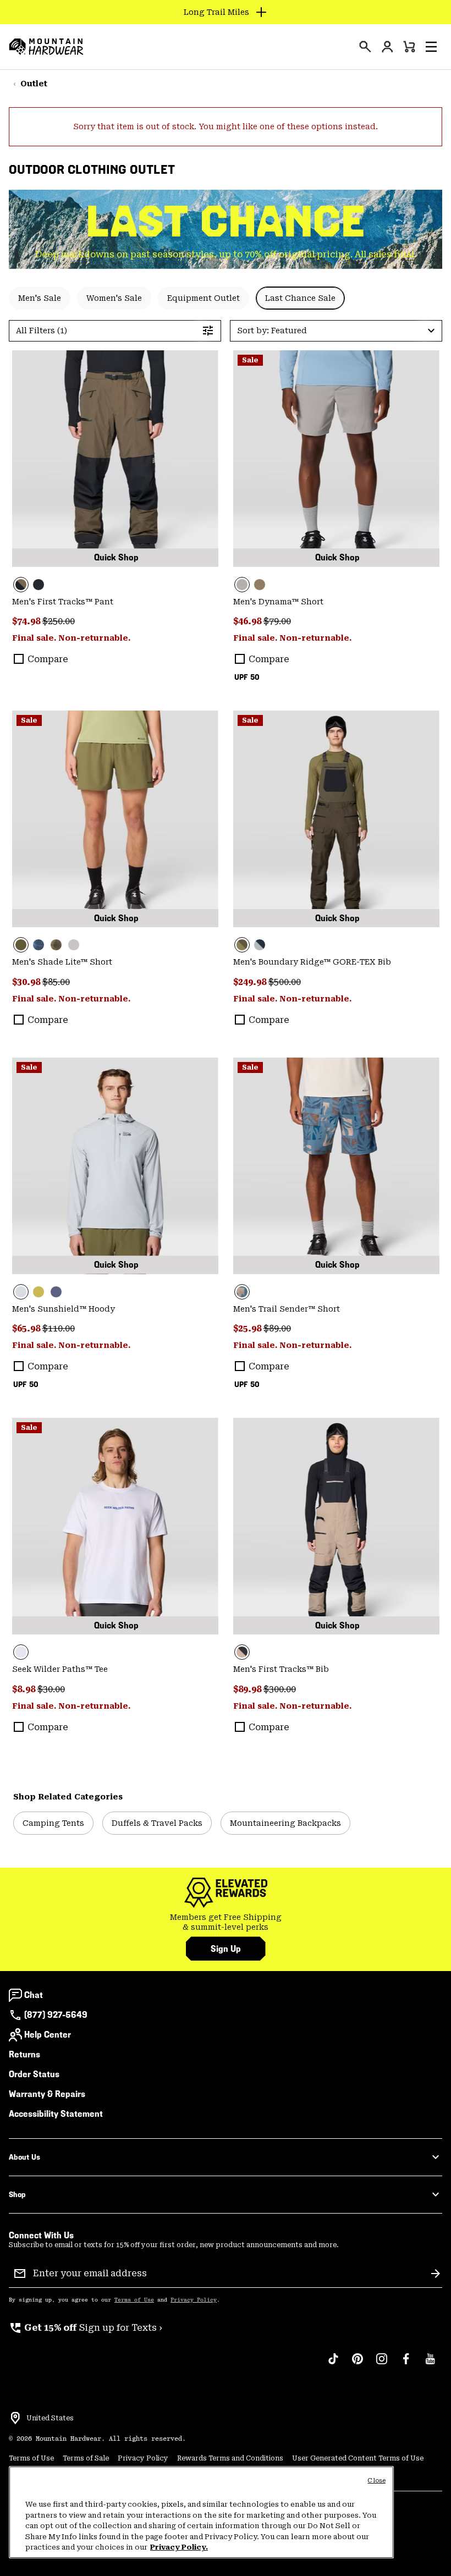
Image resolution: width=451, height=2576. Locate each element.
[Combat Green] (115, 819)
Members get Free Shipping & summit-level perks (226, 1922)
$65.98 (27, 1328)
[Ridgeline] (336, 819)
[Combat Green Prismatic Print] (56, 945)
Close (376, 2481)
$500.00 (285, 982)
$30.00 (51, 1689)
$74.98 (27, 621)
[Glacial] (115, 1166)
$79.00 (277, 621)
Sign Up (226, 1949)
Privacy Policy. (179, 2547)
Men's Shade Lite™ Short (62, 962)
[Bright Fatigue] (38, 1292)
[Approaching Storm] (336, 459)
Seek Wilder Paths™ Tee (60, 1669)
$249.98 (251, 982)
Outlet (34, 84)
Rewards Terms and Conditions (230, 2458)
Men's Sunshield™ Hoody (64, 1309)
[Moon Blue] (260, 945)
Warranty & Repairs (47, 2094)
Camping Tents (53, 1823)
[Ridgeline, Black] (115, 459)
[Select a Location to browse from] (15, 2418)
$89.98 (248, 1689)
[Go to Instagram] (382, 2364)
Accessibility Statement (56, 2114)
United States (50, 2418)
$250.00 (59, 621)
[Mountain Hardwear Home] (46, 47)
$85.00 (56, 982)
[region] (201, 2512)
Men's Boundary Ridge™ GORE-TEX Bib (312, 962)
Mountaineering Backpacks (285, 1823)
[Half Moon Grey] (74, 945)
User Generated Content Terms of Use (358, 2458)
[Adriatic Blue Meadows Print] (336, 1166)
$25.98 (248, 1328)
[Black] (38, 585)
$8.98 (25, 1689)
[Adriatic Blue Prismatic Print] (38, 945)
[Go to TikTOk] (333, 2364)
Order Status (34, 2074)
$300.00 (280, 1689)
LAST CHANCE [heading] (226, 222)
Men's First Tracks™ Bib (281, 1669)
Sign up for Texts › (86, 2328)
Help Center (48, 2035)
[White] (115, 1526)
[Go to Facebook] (406, 2364)
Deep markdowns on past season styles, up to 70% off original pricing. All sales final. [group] (226, 254)
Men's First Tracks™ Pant (63, 602)
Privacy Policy (194, 2300)
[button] (431, 47)
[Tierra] (260, 585)
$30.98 (27, 982)
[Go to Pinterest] (358, 2364)
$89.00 (277, 1328)
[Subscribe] (436, 2274)
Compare (48, 659)
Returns (24, 2054)
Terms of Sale (86, 2458)
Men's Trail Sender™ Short (287, 1309)
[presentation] (365, 47)
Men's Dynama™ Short (278, 602)
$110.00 (59, 1328)
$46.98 (248, 621)
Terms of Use (134, 2300)
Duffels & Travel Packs (157, 1823)
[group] (226, 1922)
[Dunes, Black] (336, 1526)
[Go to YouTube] (430, 2364)
